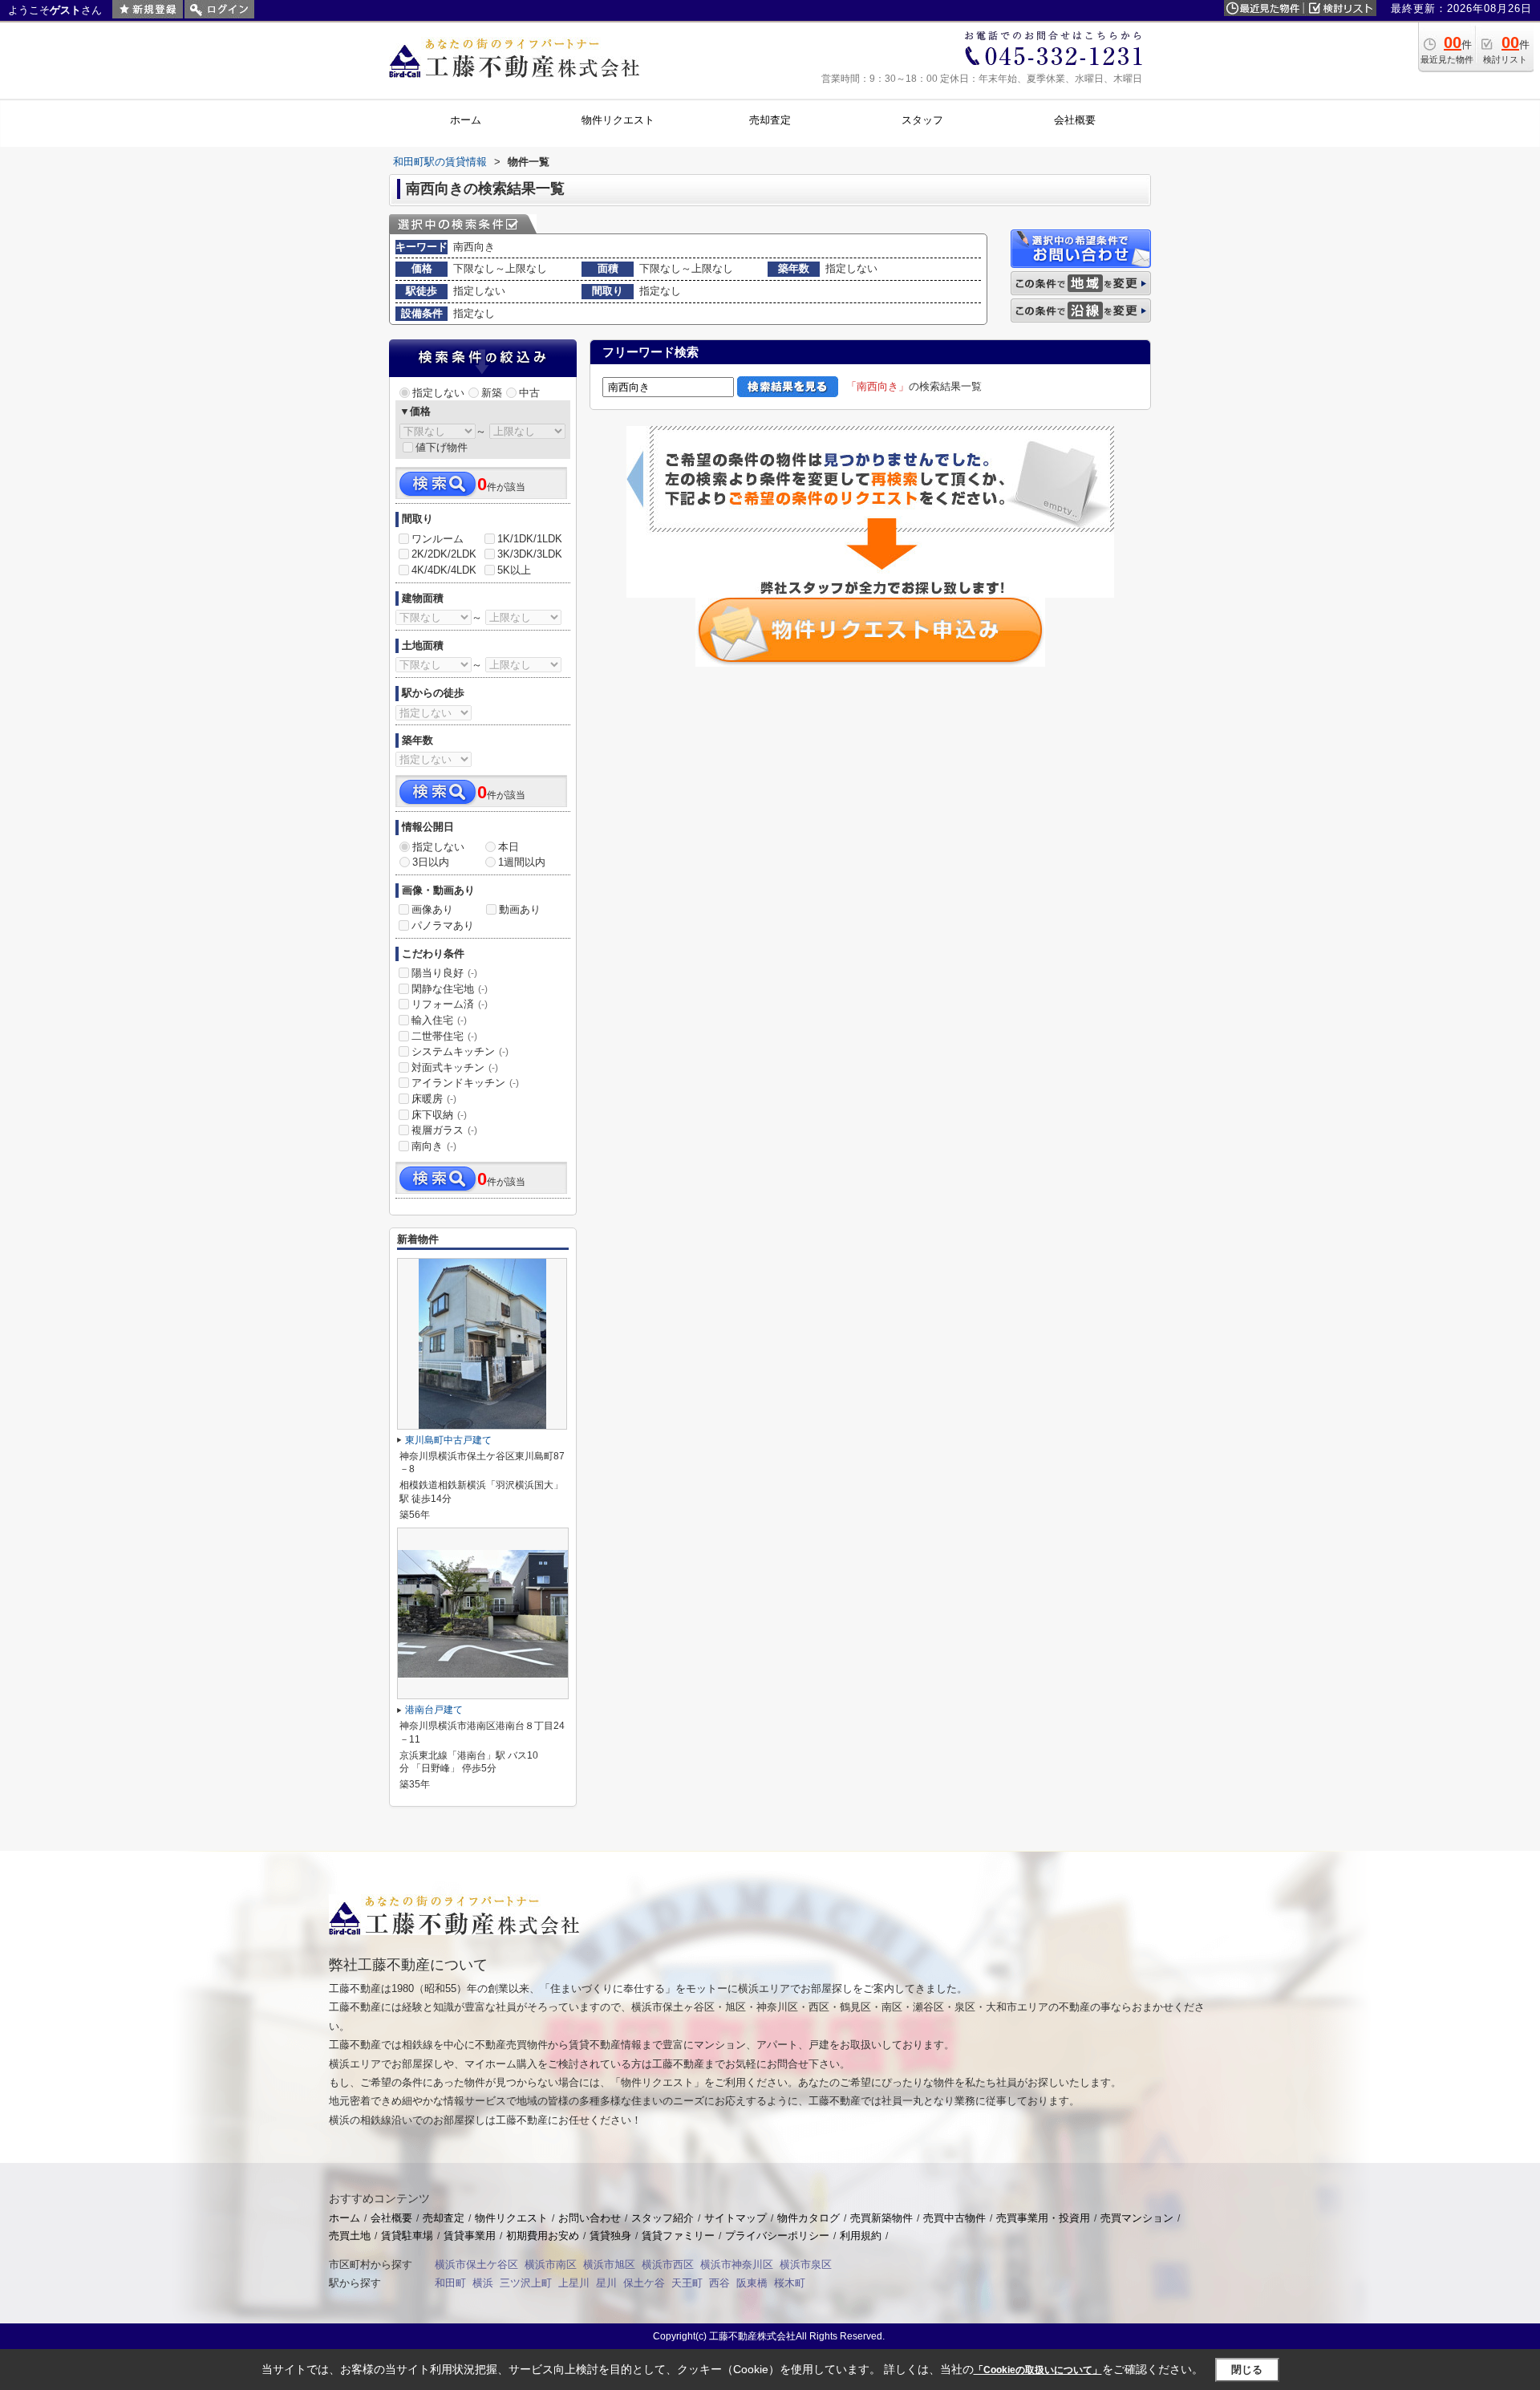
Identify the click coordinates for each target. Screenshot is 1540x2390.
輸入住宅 (439, 1020)
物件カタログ (808, 2218)
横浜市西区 (668, 2264)
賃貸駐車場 (407, 2236)
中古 (529, 393)
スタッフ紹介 (663, 2218)
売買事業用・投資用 (1043, 2218)
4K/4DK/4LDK (444, 570)
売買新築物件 (881, 2218)
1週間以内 (522, 862)
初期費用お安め (543, 2236)
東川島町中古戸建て (448, 1440)
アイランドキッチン (465, 1083)
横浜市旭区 (609, 2264)
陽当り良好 (444, 973)
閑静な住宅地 (450, 989)
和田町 (450, 2283)
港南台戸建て (434, 1710)
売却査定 (444, 2218)
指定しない (438, 393)
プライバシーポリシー (777, 2236)
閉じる (1247, 2370)
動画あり (520, 909)
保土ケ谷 (644, 2283)
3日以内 (431, 862)
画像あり (432, 909)
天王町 (687, 2283)
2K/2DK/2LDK (444, 554)
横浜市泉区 (806, 2264)
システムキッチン (460, 1051)
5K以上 (514, 570)
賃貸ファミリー (678, 2236)
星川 (606, 2283)
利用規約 (861, 2236)
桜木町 (790, 2283)
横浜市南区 (551, 2264)
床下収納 (439, 1115)
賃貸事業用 (470, 2236)
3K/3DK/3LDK (530, 554)
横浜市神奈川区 (737, 2264)
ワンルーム (438, 539)
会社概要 (391, 2218)
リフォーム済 (450, 1004)
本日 (509, 847)
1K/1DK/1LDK (530, 539)
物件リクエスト (511, 2218)
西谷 (719, 2283)
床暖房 (434, 1099)
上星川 (574, 2283)
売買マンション (1137, 2218)
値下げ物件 (442, 447)
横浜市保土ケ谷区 (476, 2264)
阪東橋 (752, 2283)
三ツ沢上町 (526, 2283)
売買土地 (350, 2236)
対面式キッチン (455, 1067)
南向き (434, 1146)
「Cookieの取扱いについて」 (1038, 2370)
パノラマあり (443, 925)
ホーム (344, 2218)
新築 (492, 393)
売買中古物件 (954, 2218)
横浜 (483, 2283)
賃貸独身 (610, 2236)
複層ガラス (444, 1130)
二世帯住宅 (444, 1036)
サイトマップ (736, 2218)
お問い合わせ (590, 2218)
